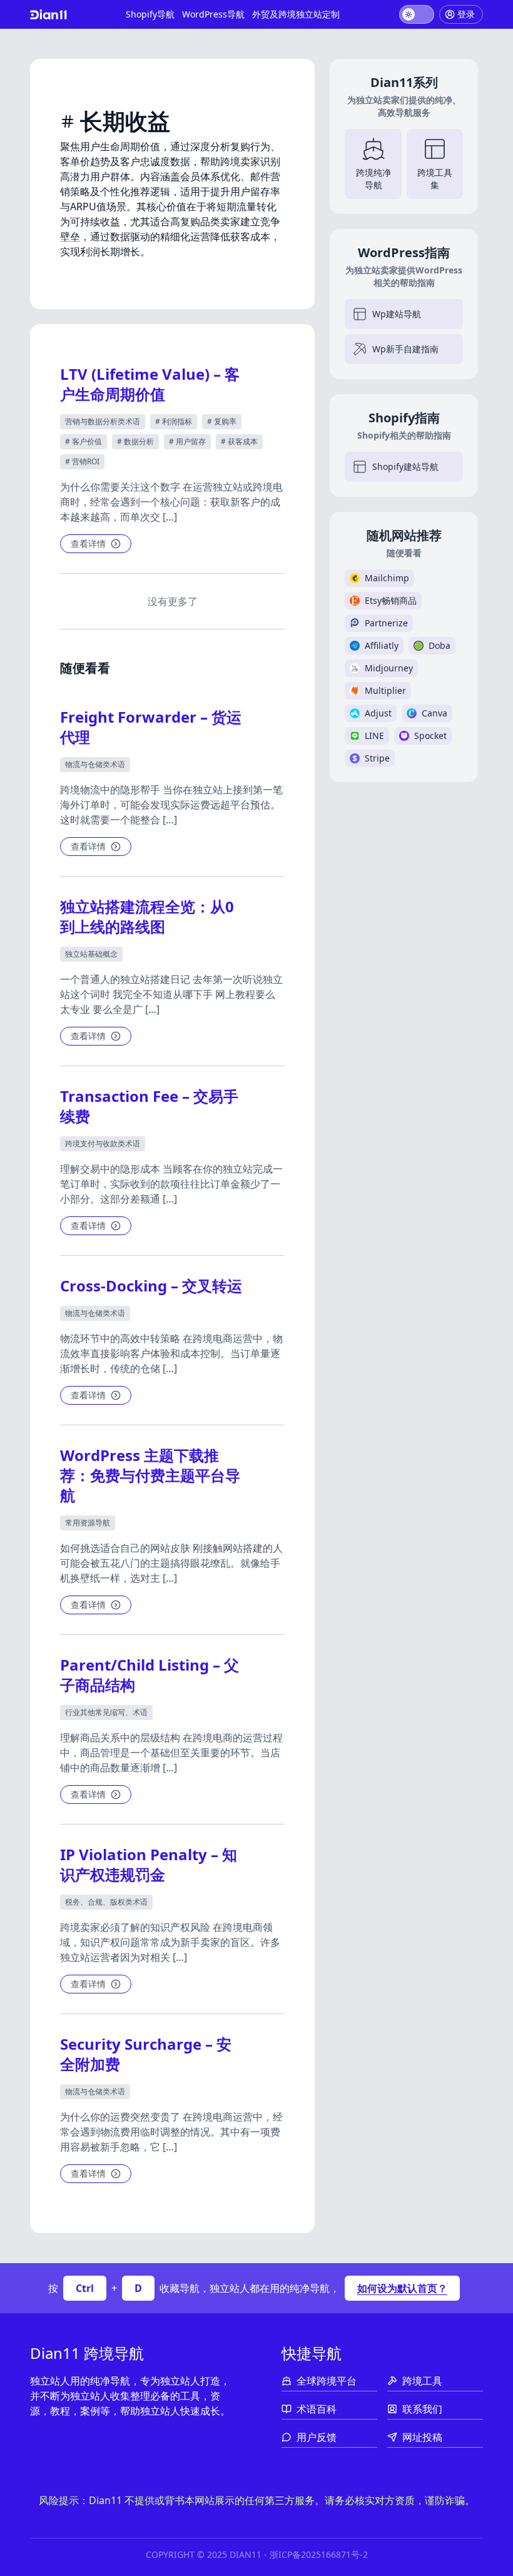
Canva (434, 713)
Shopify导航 (150, 14)
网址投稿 (422, 2437)
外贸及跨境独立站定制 (296, 14)
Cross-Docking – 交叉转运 (151, 1285)
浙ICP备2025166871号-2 (319, 2554)
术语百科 (317, 2409)
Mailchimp (387, 578)
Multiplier (385, 690)
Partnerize (386, 623)
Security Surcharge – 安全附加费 (146, 2054)
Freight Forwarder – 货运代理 (151, 727)
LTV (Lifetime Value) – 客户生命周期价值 (150, 384)
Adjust (378, 713)
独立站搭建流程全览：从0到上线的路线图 (147, 916)
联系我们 (422, 2409)
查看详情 (88, 543)
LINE (374, 736)
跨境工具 (422, 2381)
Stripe (377, 758)
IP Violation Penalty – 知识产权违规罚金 (149, 1864)
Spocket (430, 736)
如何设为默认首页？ (402, 2288)
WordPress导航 (213, 14)
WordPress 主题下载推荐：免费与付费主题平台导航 (150, 1475)
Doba (439, 645)
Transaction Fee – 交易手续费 (149, 1106)
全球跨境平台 (327, 2381)
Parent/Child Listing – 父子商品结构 (150, 1675)
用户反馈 (317, 2437)
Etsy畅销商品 (391, 600)
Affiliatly (382, 645)
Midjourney (389, 668)
